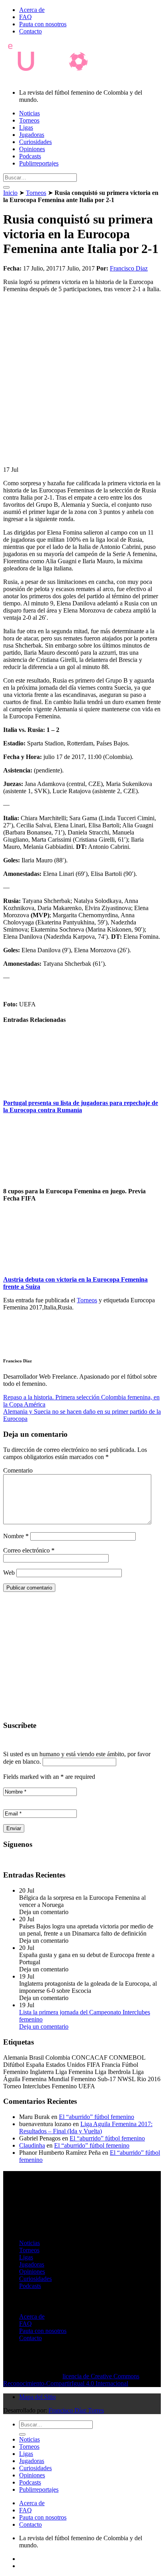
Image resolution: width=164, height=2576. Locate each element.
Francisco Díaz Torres (76, 2410)
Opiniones (32, 149)
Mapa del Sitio (37, 2397)
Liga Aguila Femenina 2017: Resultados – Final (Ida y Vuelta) (86, 2128)
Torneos (29, 120)
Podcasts (30, 156)
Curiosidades (35, 142)
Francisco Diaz (129, 268)
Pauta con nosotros (43, 24)
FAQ (25, 17)
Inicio (10, 193)
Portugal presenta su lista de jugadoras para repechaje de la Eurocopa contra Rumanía (81, 1106)
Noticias (29, 113)
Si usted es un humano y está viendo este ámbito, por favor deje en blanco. (77, 1758)
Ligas (26, 127)
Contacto (30, 31)
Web (9, 1573)
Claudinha (32, 2145)
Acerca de (32, 10)
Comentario (18, 1470)
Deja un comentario (44, 2026)
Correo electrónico (29, 1550)
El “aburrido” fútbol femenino (97, 2117)
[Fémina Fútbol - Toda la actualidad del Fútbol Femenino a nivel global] (53, 79)
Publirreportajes (39, 163)
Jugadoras (32, 135)
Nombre (16, 1536)
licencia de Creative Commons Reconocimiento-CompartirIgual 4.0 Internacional (71, 2380)
